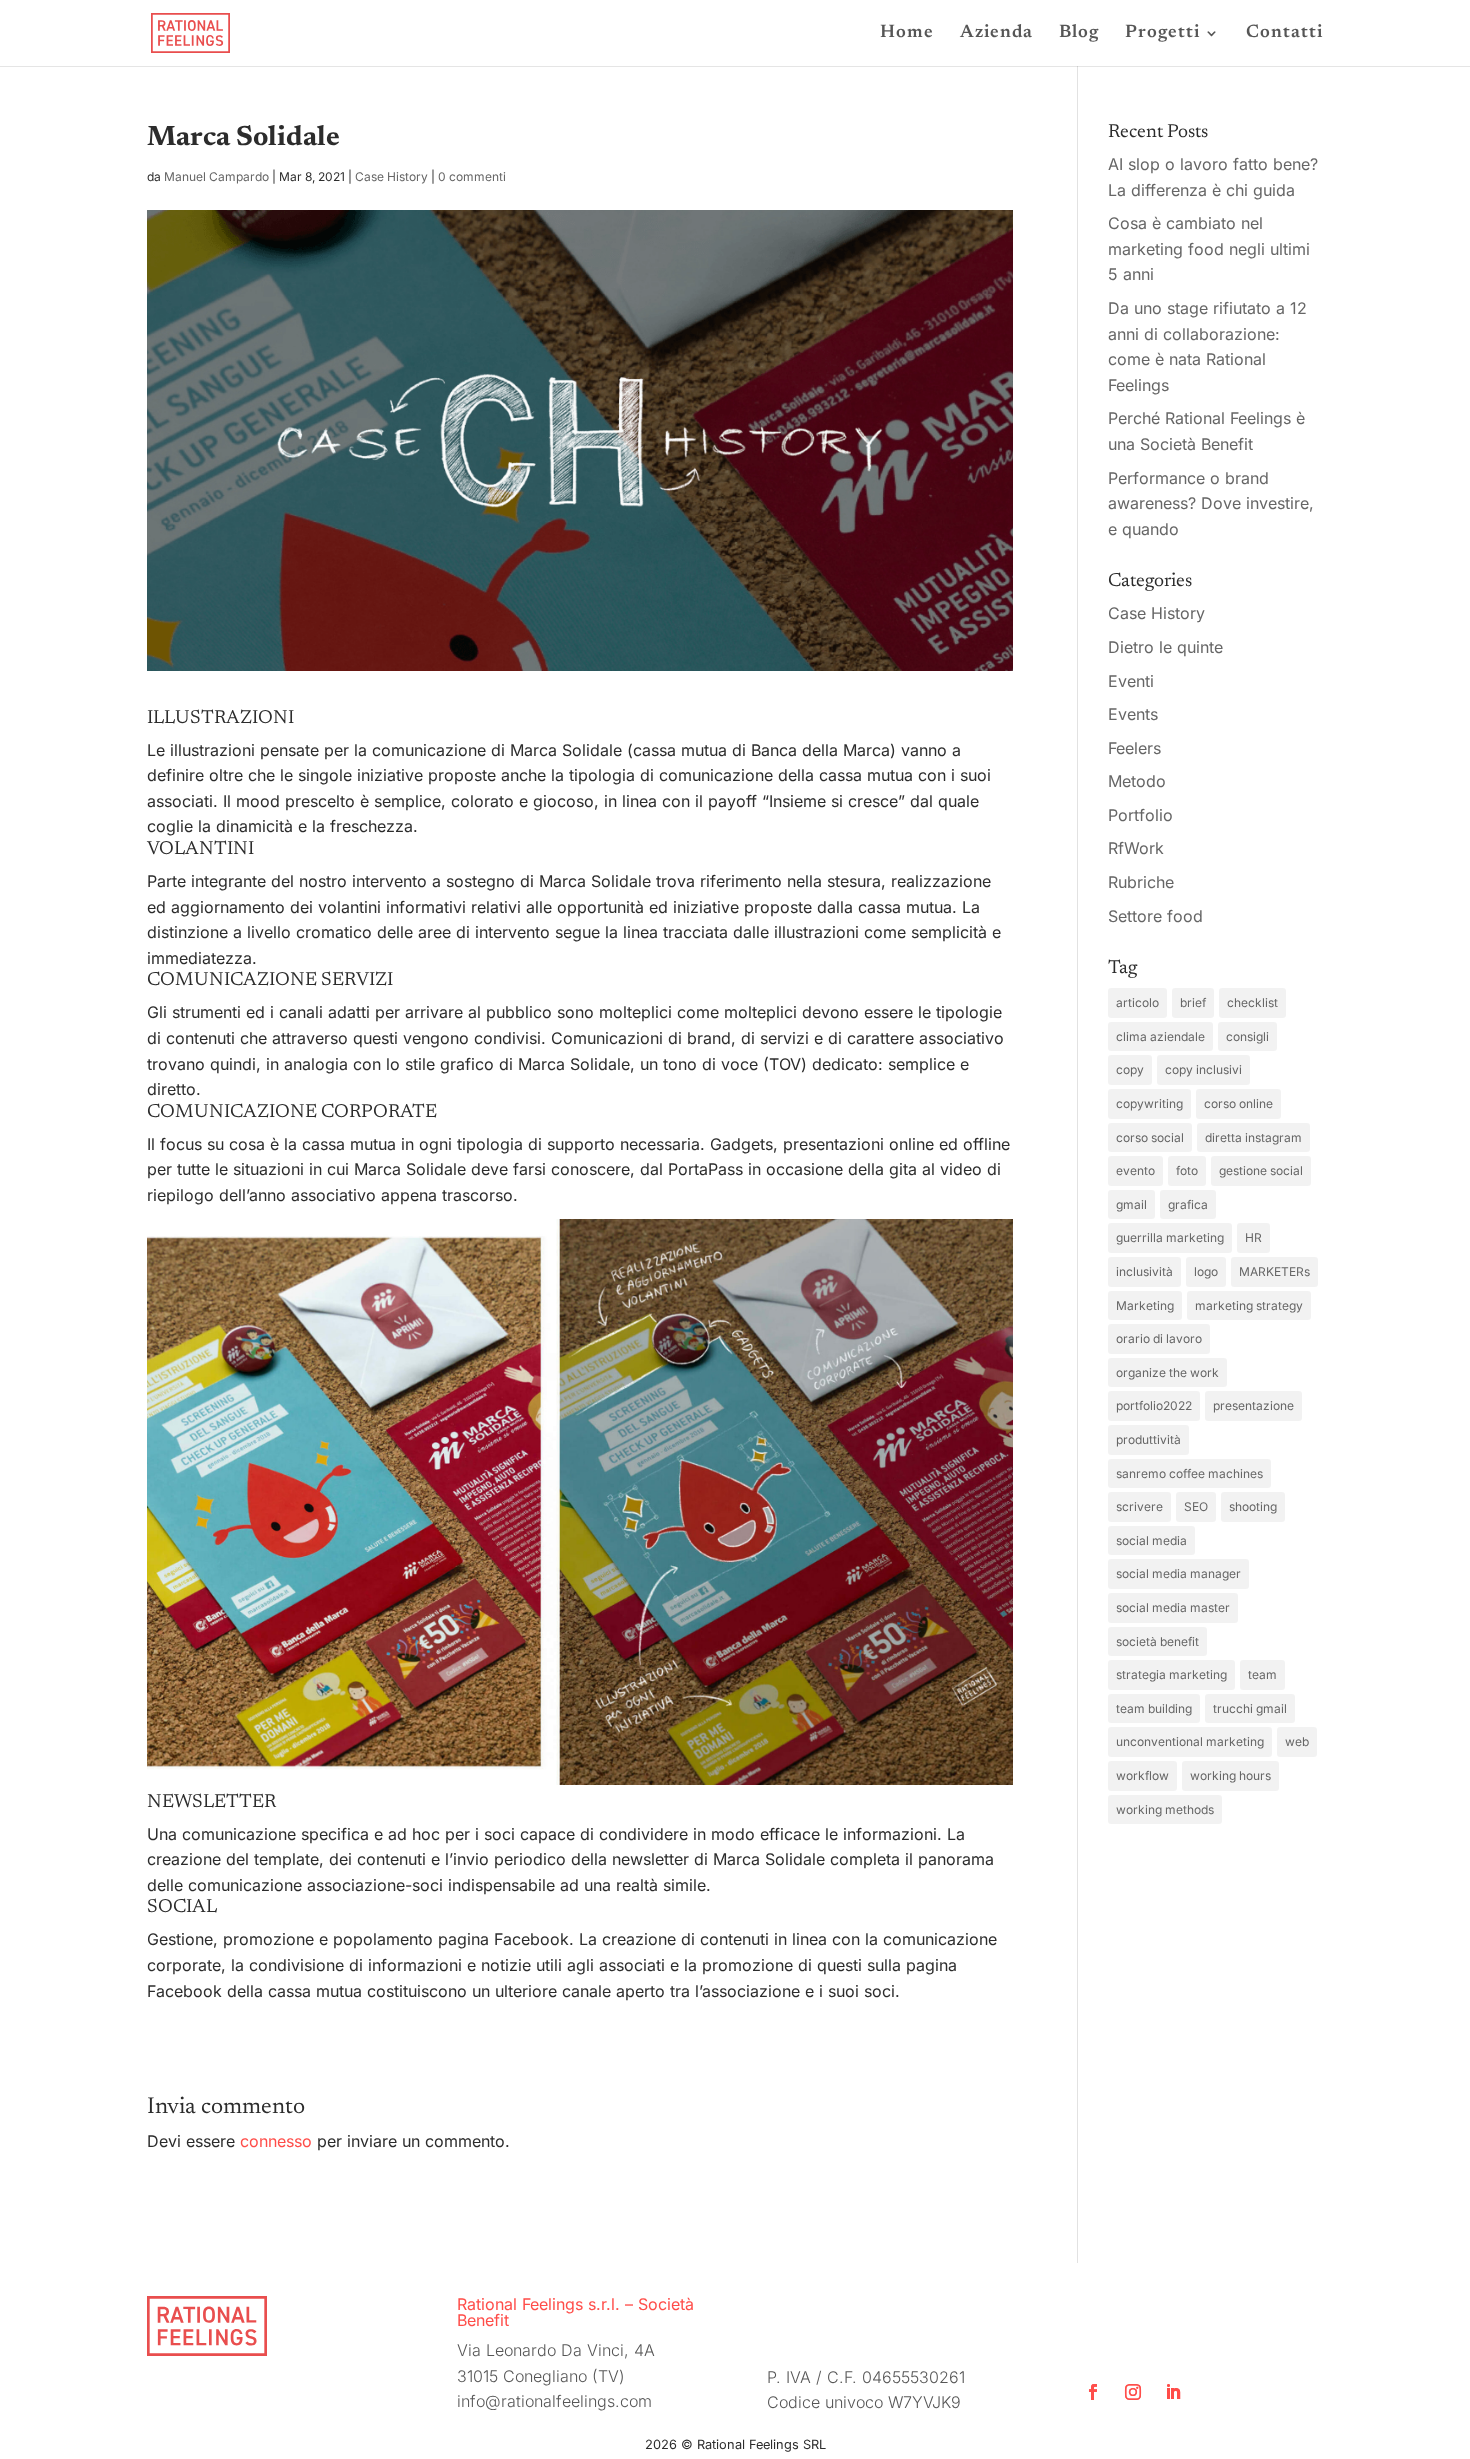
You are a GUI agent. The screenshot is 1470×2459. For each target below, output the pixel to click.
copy (1130, 1069)
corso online (1238, 1103)
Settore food (1155, 916)
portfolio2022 (1154, 1405)
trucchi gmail (1250, 1708)
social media (1151, 1540)
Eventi (1131, 681)
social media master (1173, 1607)
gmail (1131, 1204)
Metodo (1137, 781)
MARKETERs (1274, 1271)
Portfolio (1140, 815)
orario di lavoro (1159, 1338)
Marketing (1145, 1305)
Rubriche (1141, 882)
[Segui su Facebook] (1093, 2392)
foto (1187, 1170)
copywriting (1149, 1103)
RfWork (1136, 848)
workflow (1142, 1775)
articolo (1137, 1002)
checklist (1252, 1002)
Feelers (1134, 748)
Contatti (1284, 34)
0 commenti (472, 176)
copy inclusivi (1203, 1069)
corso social (1150, 1137)
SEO (1196, 1506)
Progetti (1162, 34)
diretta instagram (1253, 1137)
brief (1193, 1002)
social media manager (1178, 1573)
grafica (1188, 1204)
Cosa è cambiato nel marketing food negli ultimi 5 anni (1209, 248)
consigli (1247, 1036)
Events (1133, 714)
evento (1135, 1170)
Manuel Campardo (216, 176)
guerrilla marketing (1170, 1237)
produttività (1148, 1439)
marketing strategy (1249, 1305)
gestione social (1261, 1170)
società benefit (1157, 1641)
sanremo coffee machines (1189, 1473)
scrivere (1139, 1506)
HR (1253, 1237)
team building (1154, 1708)
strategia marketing (1171, 1674)
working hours (1230, 1775)
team (1262, 1674)
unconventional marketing (1190, 1741)
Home (907, 34)
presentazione (1253, 1405)
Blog (1079, 34)
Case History (391, 176)
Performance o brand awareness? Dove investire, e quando (1211, 503)
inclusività (1144, 1271)
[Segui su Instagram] (1133, 2392)
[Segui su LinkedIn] (1173, 2392)
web (1297, 1741)
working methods (1165, 1809)
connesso (276, 2141)
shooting (1253, 1506)
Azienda (996, 34)
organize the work (1167, 1372)
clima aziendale (1160, 1036)
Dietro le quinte (1165, 647)
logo (1206, 1271)
